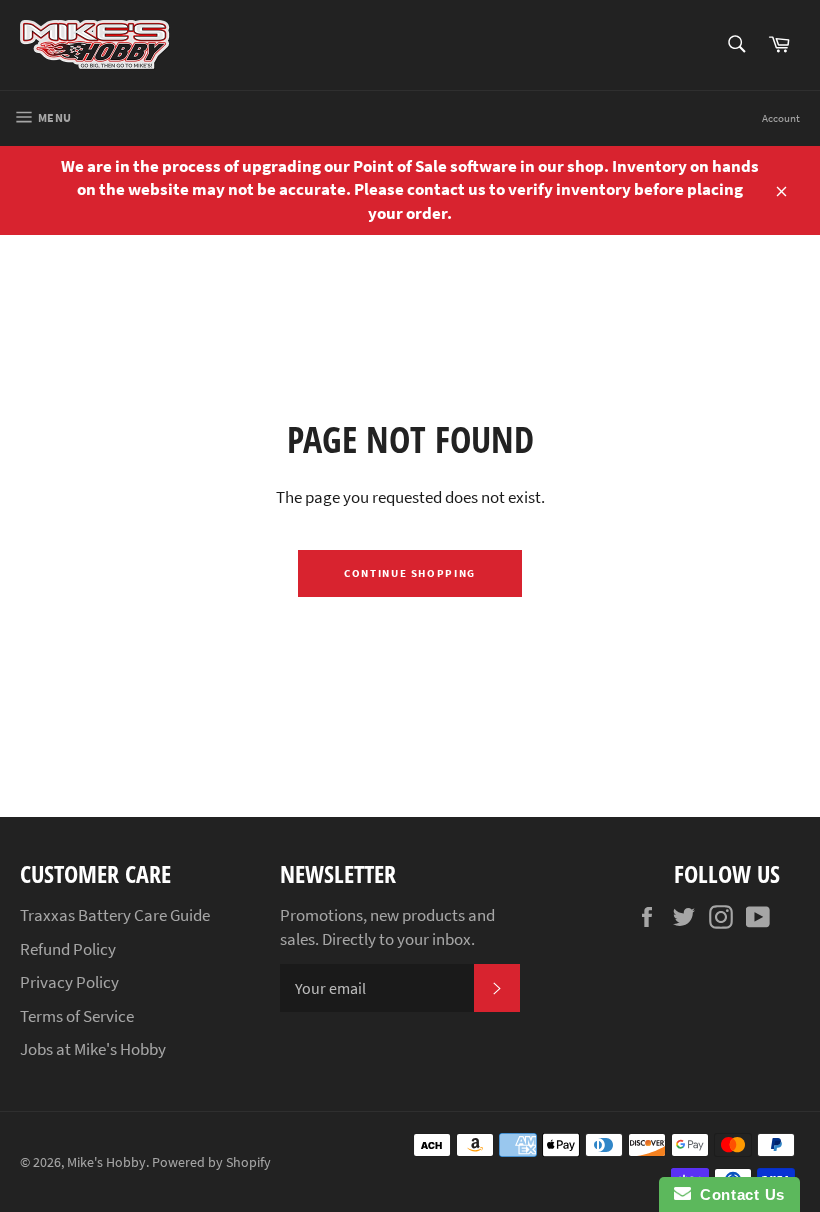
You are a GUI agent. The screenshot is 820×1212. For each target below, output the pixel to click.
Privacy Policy (69, 982)
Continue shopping (410, 573)
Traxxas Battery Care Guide (115, 915)
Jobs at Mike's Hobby (93, 1049)
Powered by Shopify (211, 1162)
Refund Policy (68, 949)
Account (781, 118)
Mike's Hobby (106, 1162)
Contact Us (738, 1194)
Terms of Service (77, 1016)
